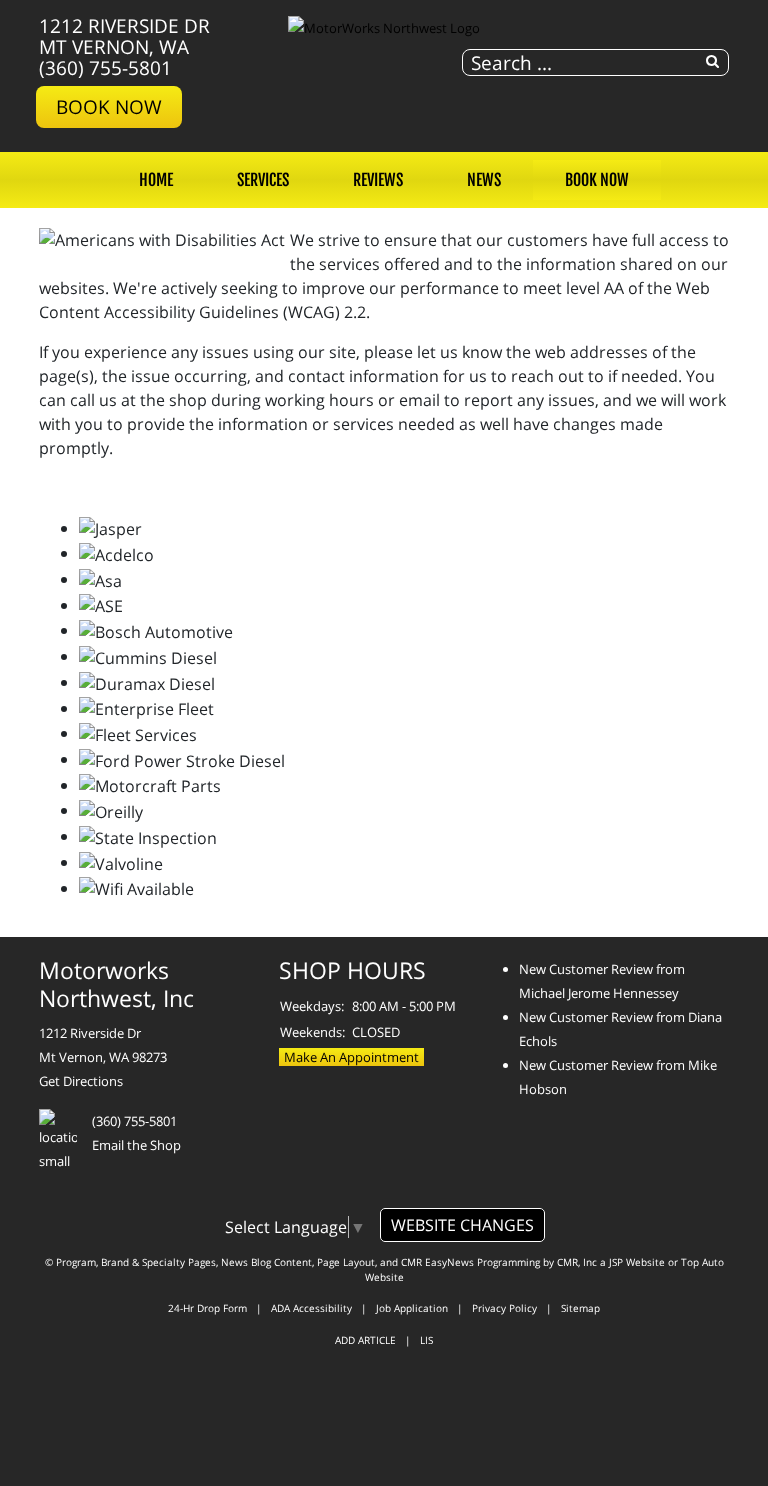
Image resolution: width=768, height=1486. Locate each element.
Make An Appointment (351, 1057)
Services (263, 180)
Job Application (412, 1308)
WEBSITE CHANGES (462, 1225)
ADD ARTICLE (365, 1340)
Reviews (378, 180)
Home (156, 180)
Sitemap (580, 1308)
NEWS (484, 180)
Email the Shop (136, 1145)
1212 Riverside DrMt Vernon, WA (124, 36)
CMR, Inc (577, 1262)
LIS (426, 1340)
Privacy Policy (504, 1308)
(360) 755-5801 (105, 67)
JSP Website (637, 1262)
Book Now (109, 106)
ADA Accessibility (311, 1308)
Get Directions (81, 1081)
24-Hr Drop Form (207, 1308)
